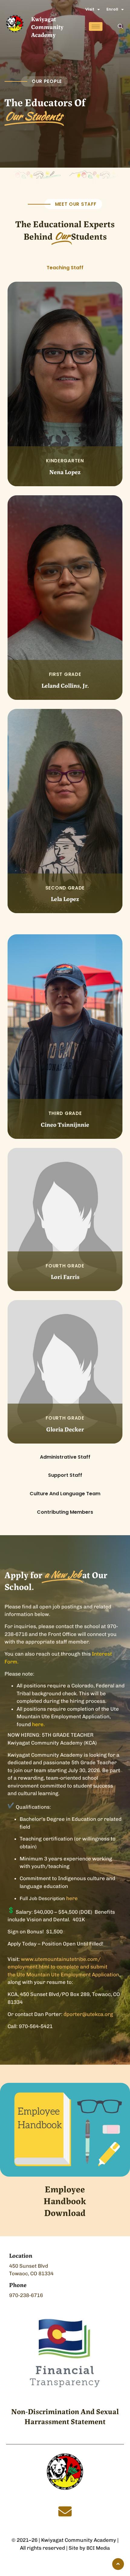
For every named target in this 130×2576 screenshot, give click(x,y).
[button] (120, 27)
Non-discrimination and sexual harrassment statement (65, 2416)
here (72, 1898)
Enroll (112, 9)
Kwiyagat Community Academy (47, 26)
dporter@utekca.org (88, 2014)
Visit (90, 9)
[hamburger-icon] (96, 26)
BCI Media (98, 2548)
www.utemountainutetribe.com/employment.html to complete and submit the (57, 1967)
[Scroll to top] (118, 2564)
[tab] (65, 268)
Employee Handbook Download (65, 2200)
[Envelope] (65, 2512)
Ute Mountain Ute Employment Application (68, 1975)
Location (21, 2255)
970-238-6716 (26, 2295)
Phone (18, 2284)
